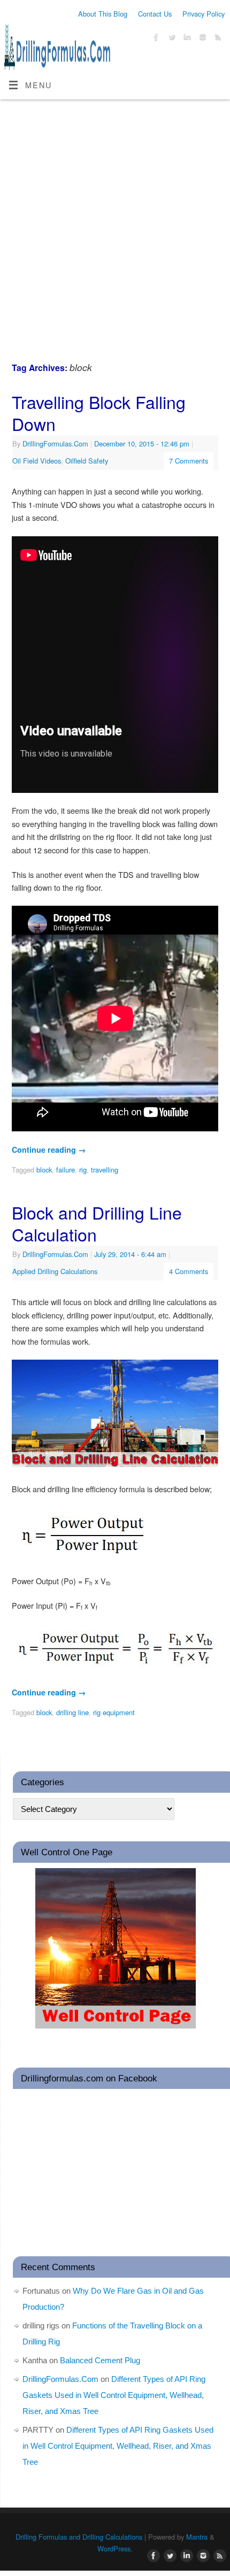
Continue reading (49, 1150)
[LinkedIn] (186, 38)
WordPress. (115, 2548)
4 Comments (189, 1271)
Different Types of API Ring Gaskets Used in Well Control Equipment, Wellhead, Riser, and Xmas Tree (114, 2395)
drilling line (72, 1712)
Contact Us (155, 14)
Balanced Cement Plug (100, 2360)
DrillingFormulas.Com (55, 444)
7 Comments (189, 461)
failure (66, 1170)
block (44, 1170)
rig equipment (114, 1712)
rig (83, 1170)
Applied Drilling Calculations (55, 1271)
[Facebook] (155, 38)
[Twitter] (170, 38)
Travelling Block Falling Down (99, 413)
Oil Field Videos (37, 461)
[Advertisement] (115, 220)
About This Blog (103, 14)
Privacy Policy (204, 14)
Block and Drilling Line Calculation (97, 1223)
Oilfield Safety (87, 461)
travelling (105, 1170)
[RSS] (217, 38)
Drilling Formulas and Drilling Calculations (79, 2537)
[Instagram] (201, 38)
